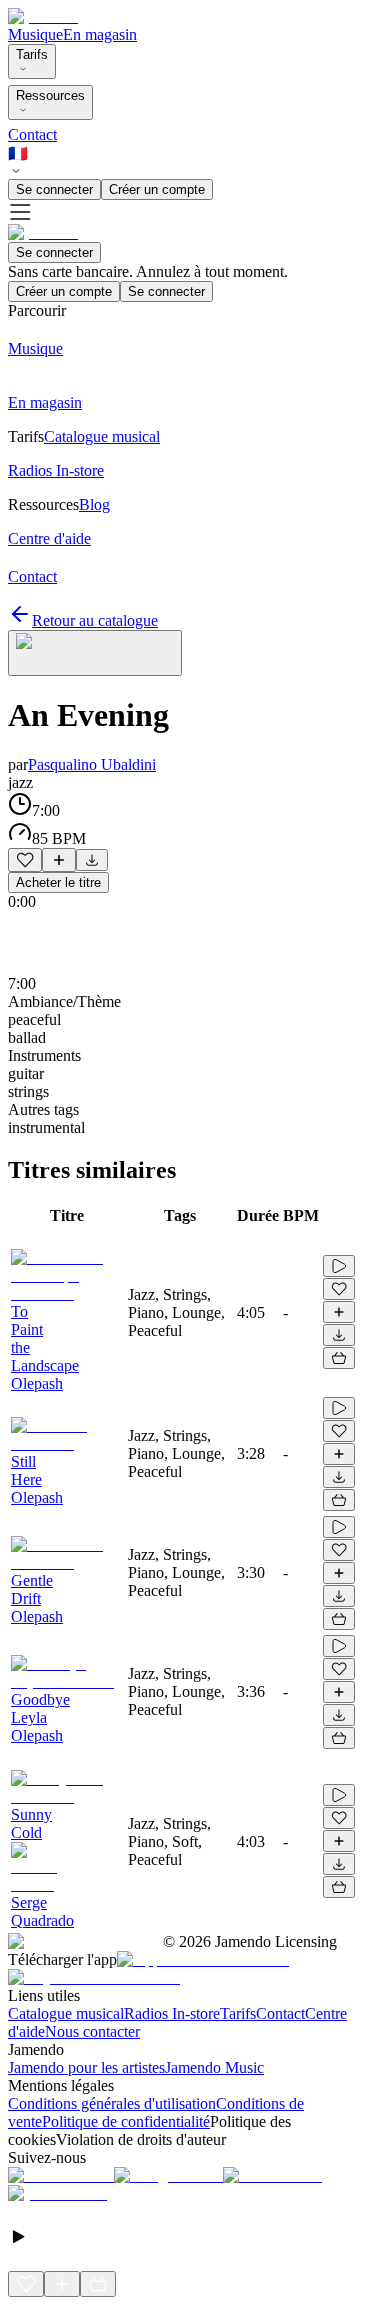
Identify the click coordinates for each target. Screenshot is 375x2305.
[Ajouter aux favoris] (25, 860)
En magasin (100, 34)
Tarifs (32, 54)
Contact (32, 134)
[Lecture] (339, 1266)
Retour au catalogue (95, 620)
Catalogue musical (66, 2013)
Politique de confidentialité (126, 2121)
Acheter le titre (58, 882)
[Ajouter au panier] (339, 1358)
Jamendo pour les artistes (86, 2067)
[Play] (95, 653)
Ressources (50, 95)
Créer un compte (157, 189)
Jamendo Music (214, 2067)
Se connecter (54, 189)
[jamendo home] (43, 16)
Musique (35, 34)
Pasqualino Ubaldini (92, 764)
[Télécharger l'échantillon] (92, 860)
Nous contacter (92, 2031)
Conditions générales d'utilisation (112, 2103)
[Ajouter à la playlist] (59, 860)
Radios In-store (172, 2013)
